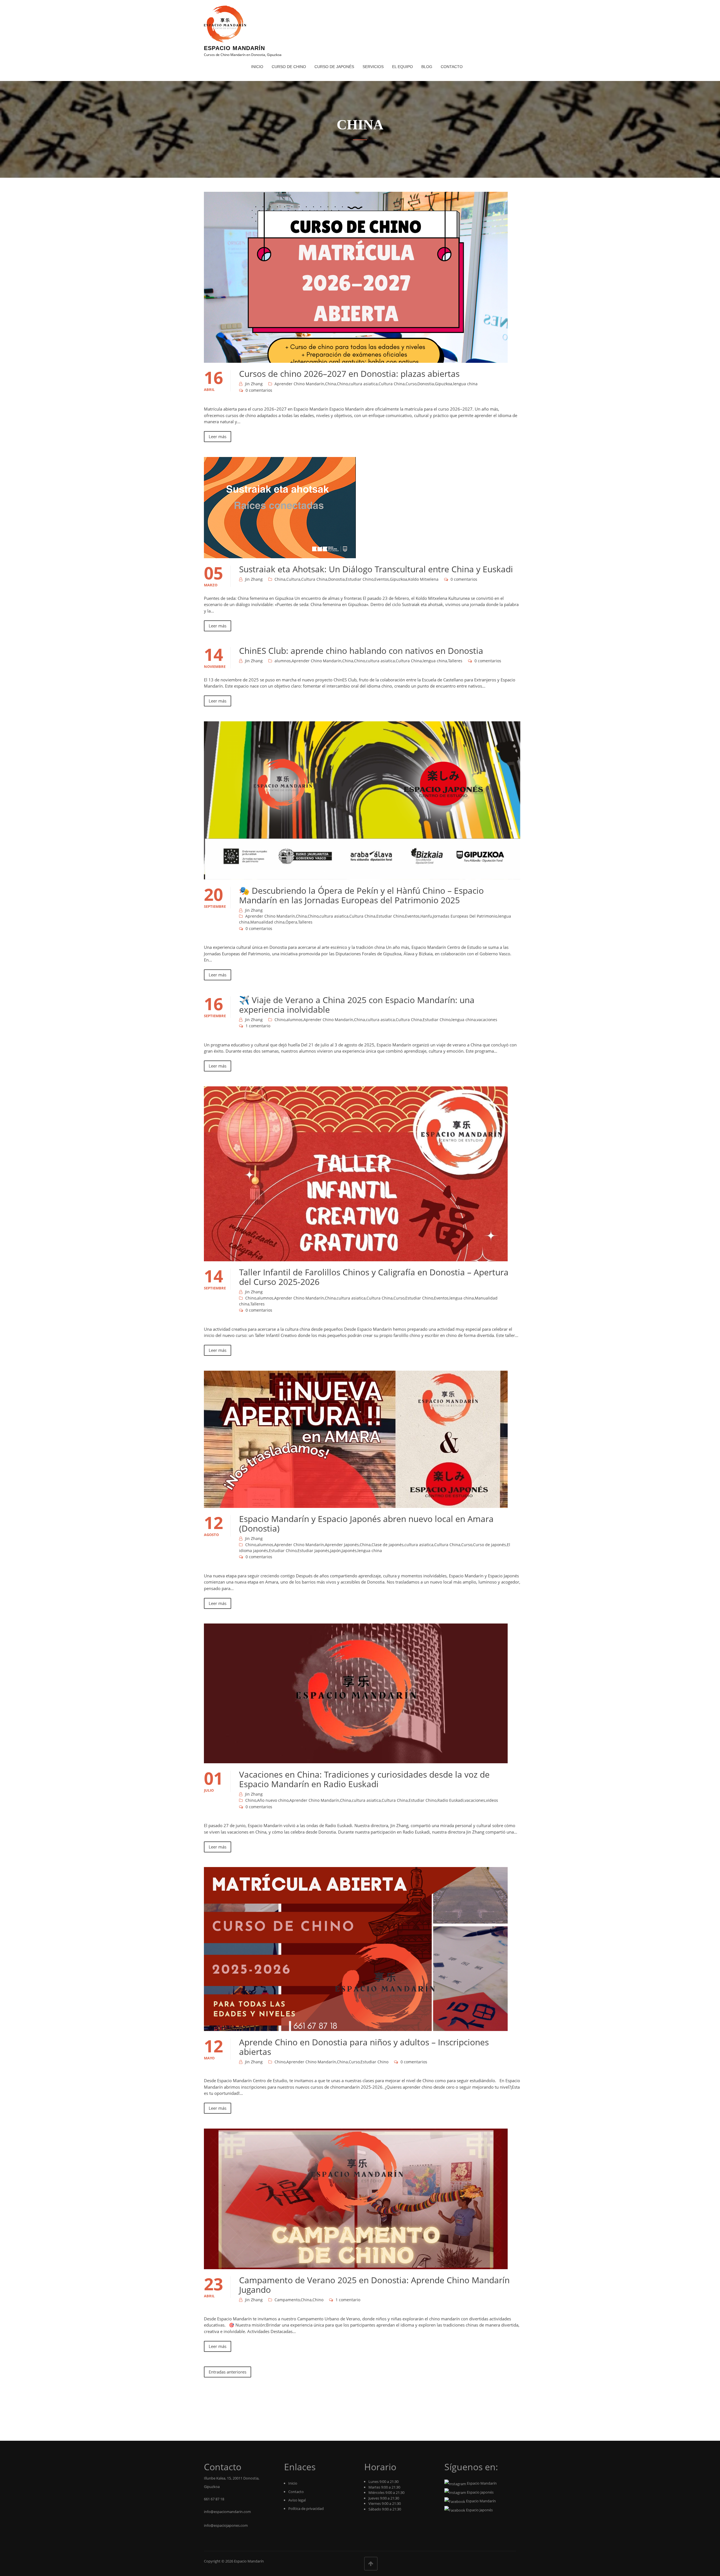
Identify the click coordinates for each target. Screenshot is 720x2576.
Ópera (291, 922)
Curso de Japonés (334, 67)
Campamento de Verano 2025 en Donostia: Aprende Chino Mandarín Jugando (374, 2285)
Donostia (426, 384)
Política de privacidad (306, 2509)
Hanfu (426, 916)
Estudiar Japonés (313, 1551)
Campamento (287, 2300)
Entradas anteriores (228, 2372)
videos (492, 1800)
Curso (411, 384)
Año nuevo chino (273, 1800)
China (331, 384)
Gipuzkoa (444, 384)
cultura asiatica (363, 384)
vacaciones (487, 1020)
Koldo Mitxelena (423, 579)
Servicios (373, 67)
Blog (427, 67)
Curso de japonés (490, 1545)
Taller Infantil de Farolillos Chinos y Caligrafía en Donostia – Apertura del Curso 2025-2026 (374, 1277)
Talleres (455, 661)
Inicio (257, 67)
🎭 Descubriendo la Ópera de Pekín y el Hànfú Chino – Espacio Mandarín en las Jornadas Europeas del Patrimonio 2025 (361, 895)
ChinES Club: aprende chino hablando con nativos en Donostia (361, 651)
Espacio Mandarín (234, 48)
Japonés (349, 1551)
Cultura (293, 579)
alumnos (283, 661)
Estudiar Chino (360, 579)
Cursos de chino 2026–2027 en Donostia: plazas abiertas (349, 374)
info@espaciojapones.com (226, 2525)
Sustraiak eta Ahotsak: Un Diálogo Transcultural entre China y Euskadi (376, 569)
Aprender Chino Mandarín (299, 384)
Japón (336, 1551)
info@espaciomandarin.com (227, 2512)
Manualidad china (267, 922)
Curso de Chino (289, 67)
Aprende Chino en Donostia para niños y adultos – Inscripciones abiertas (364, 2047)
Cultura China (392, 384)
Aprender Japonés (342, 1545)
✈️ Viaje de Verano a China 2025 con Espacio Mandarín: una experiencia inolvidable (357, 1005)
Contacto (452, 67)
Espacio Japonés (480, 2492)
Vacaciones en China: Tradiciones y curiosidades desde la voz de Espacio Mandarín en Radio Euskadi (364, 1779)
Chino (342, 384)
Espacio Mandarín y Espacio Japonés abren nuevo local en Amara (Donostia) (366, 1524)
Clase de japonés (388, 1545)
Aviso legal (297, 2500)
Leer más (218, 436)
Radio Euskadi (451, 1800)
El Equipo (402, 67)
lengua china (465, 384)
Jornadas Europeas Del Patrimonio (465, 916)
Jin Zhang (254, 384)
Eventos (382, 579)
